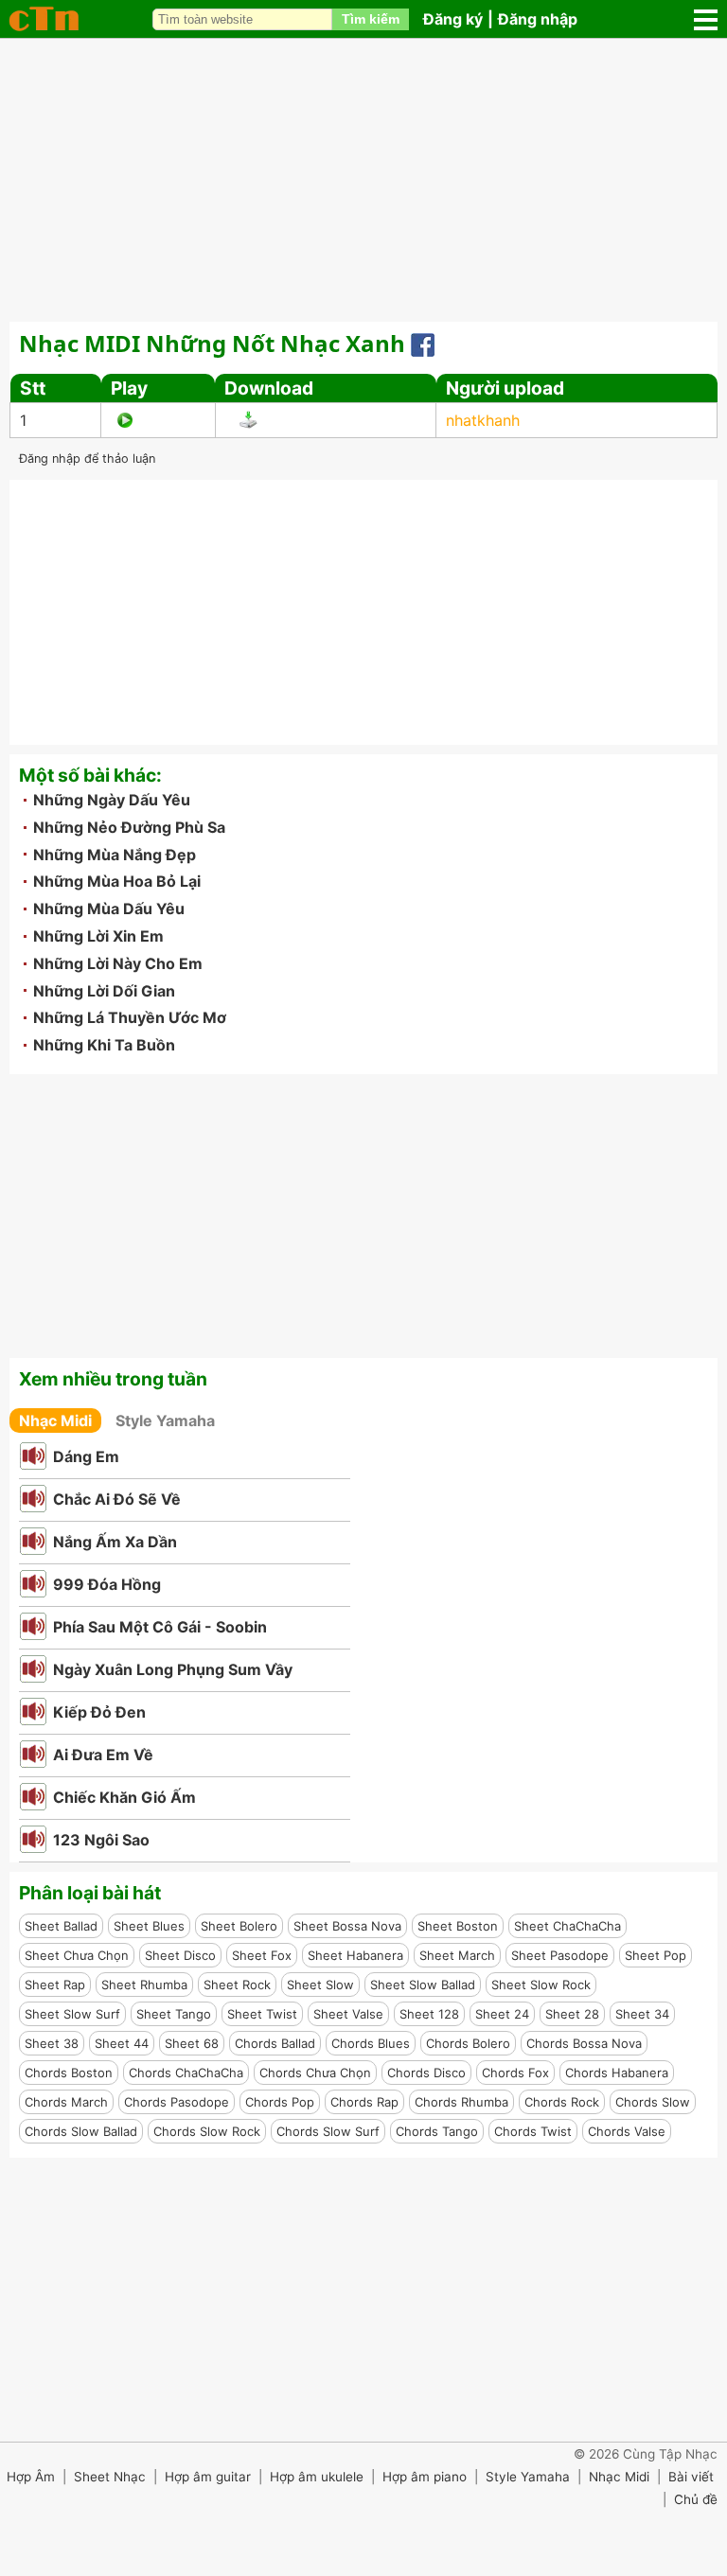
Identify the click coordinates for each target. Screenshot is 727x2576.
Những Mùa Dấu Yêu (109, 909)
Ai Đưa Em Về (103, 1755)
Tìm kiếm (371, 19)
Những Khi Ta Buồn (104, 1045)
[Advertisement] (363, 180)
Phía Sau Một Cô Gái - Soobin (160, 1627)
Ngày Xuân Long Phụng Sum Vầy (173, 1669)
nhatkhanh (483, 420)
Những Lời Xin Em (98, 936)
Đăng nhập (538, 19)
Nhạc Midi (55, 1420)
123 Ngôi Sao (101, 1840)
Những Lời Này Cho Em (118, 963)
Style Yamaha (165, 1420)
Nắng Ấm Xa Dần (115, 1542)
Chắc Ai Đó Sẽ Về (117, 1499)
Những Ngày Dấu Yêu (112, 800)
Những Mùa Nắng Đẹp (115, 855)
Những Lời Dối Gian (104, 991)
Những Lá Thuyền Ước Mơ (130, 1017)
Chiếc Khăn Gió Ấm (124, 1797)
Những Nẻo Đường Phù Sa (129, 827)
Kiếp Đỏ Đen (99, 1712)
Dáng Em (86, 1456)
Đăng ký (453, 19)
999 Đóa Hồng (107, 1584)
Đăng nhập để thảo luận (87, 459)
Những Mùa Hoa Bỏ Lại (117, 881)
